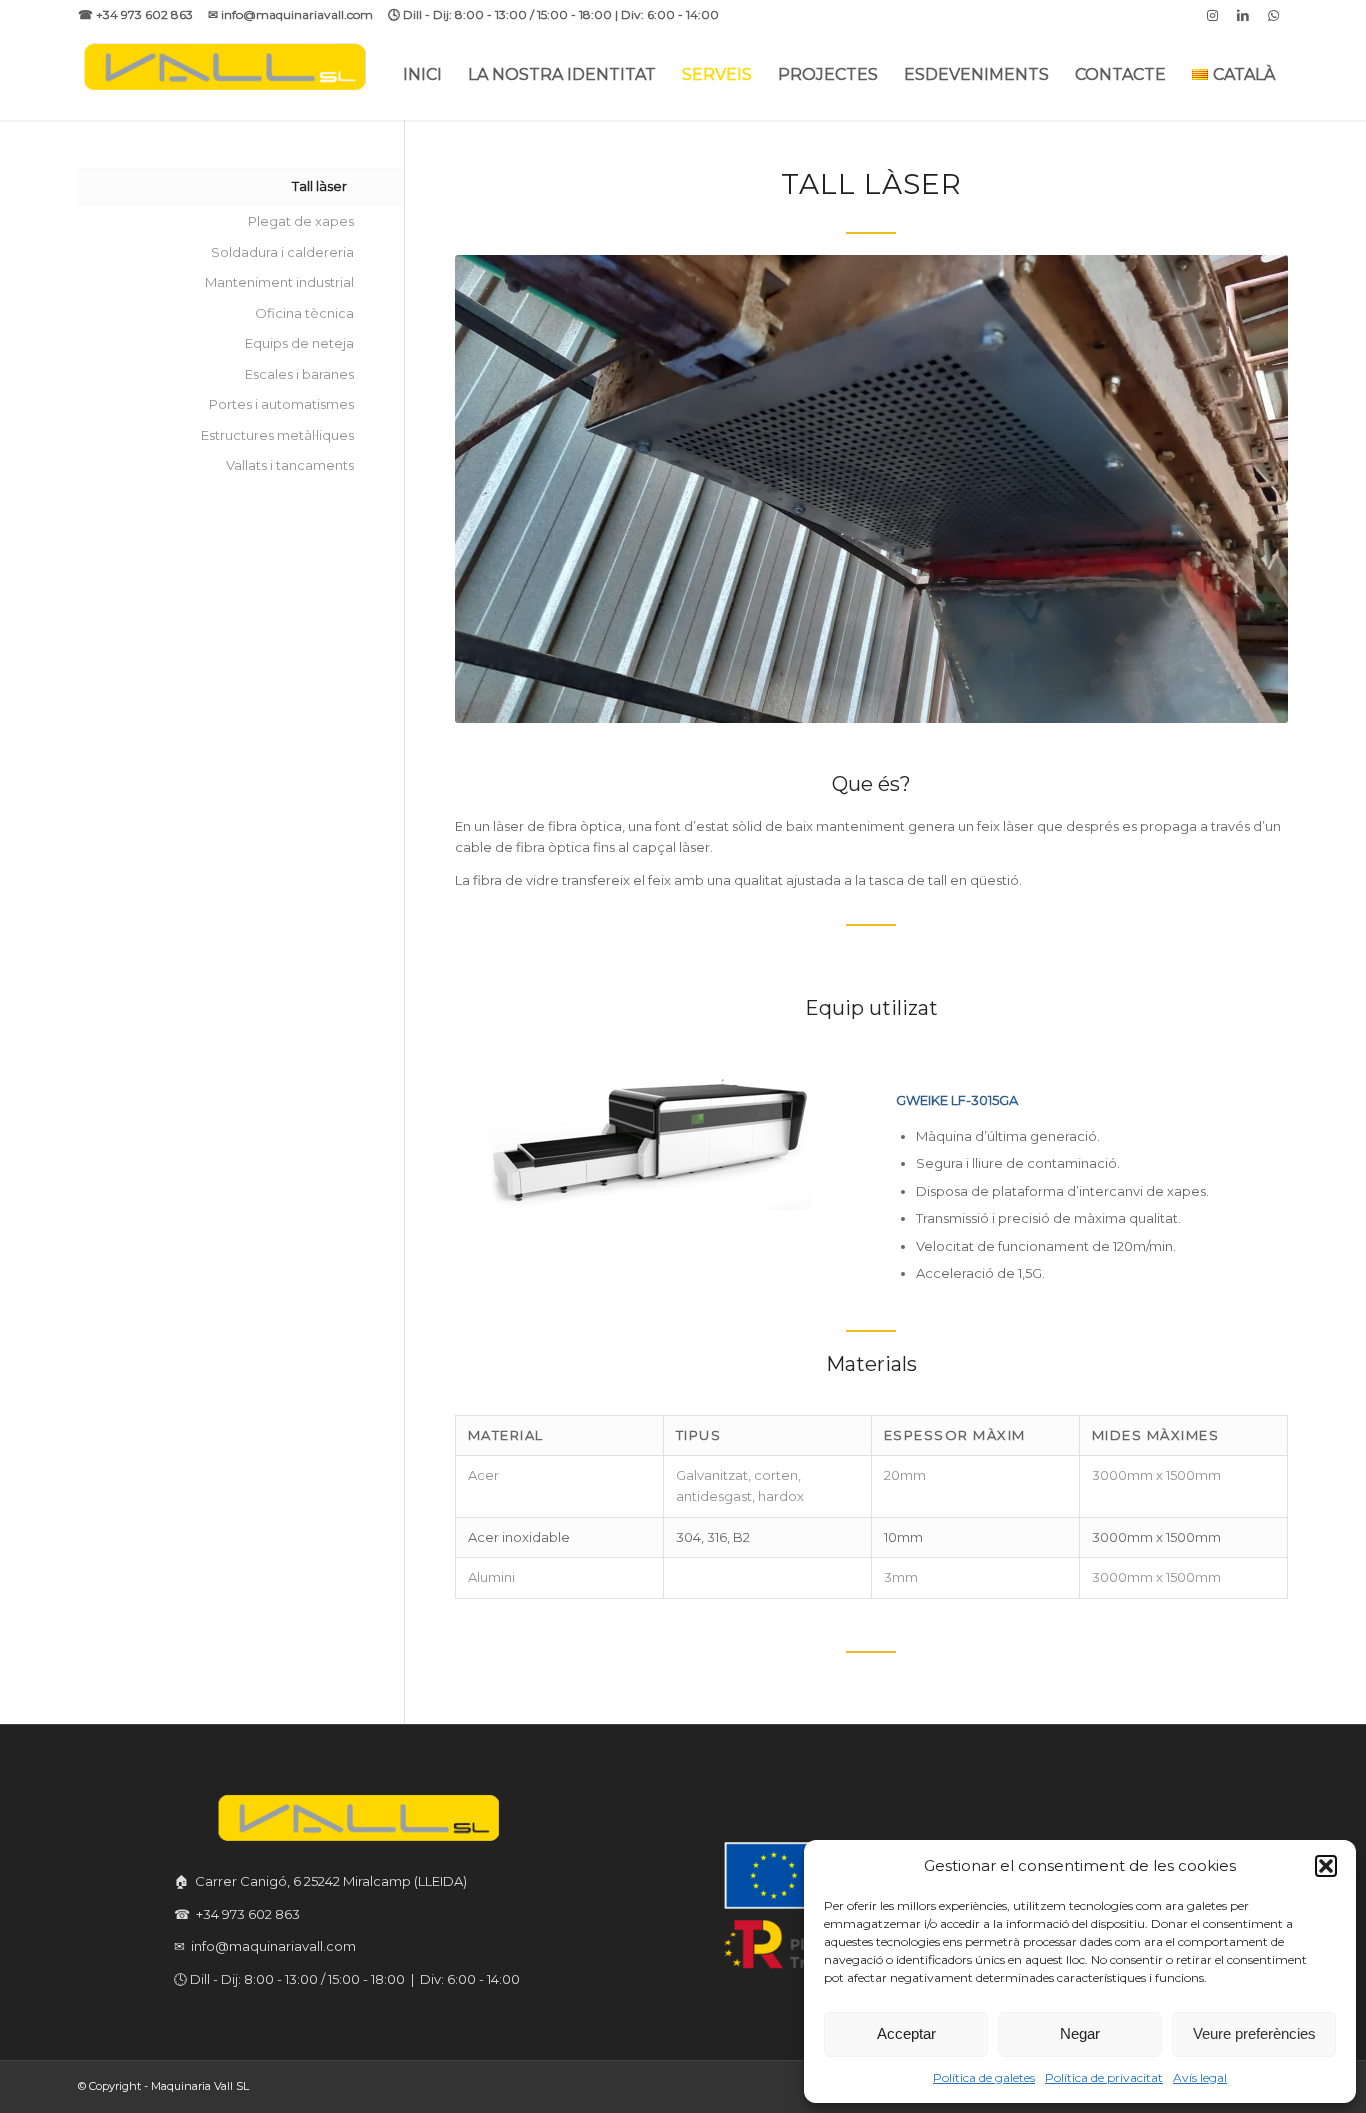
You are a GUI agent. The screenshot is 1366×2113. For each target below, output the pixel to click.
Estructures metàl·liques (277, 435)
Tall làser (319, 186)
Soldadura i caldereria (282, 252)
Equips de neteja (299, 343)
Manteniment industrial (279, 282)
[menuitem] (422, 75)
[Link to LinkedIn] (1242, 15)
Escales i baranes (299, 374)
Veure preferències (1254, 2033)
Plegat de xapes (301, 221)
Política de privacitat (1104, 2077)
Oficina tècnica (304, 313)
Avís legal (1200, 2077)
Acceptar (906, 2033)
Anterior (500, 489)
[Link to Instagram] (1212, 15)
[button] (1326, 1866)
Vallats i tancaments (290, 465)
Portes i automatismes (281, 404)
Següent (1243, 489)
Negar (1080, 2033)
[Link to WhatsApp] (1273, 15)
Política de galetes (984, 2077)
